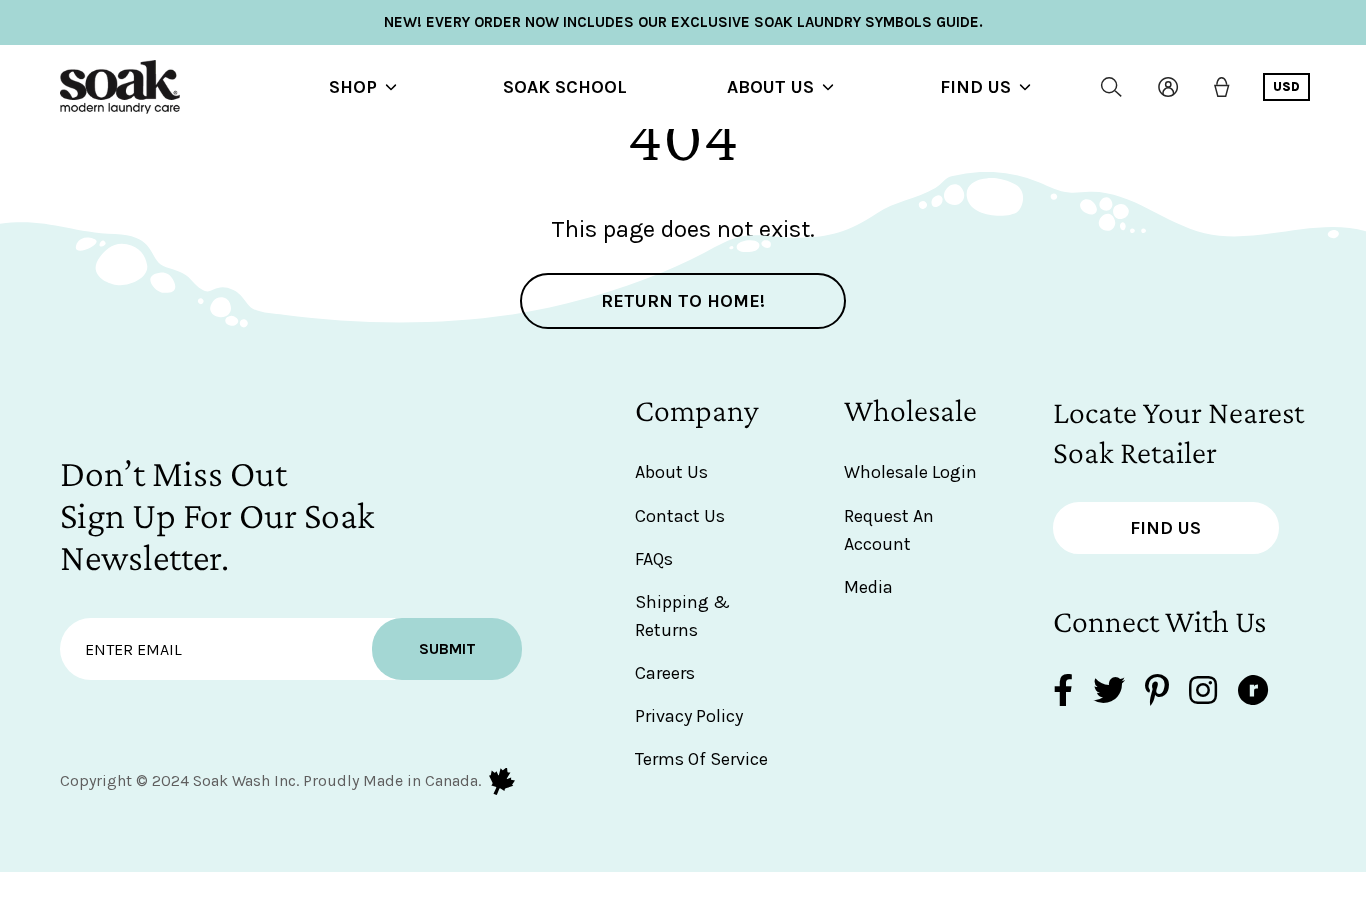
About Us (770, 87)
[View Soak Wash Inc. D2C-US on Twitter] (1109, 692)
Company (697, 410)
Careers (665, 673)
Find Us (975, 87)
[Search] (1111, 87)
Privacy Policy (689, 716)
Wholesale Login (910, 472)
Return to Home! (683, 301)
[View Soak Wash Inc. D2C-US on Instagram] (1203, 692)
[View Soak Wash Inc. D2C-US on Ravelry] (1253, 692)
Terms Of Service (701, 759)
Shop (353, 87)
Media (868, 587)
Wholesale (910, 410)
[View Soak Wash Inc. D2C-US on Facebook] (1063, 692)
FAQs (654, 559)
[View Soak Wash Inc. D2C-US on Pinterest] (1157, 692)
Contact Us (680, 516)
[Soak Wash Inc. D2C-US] (120, 87)
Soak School (565, 87)
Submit (447, 648)
